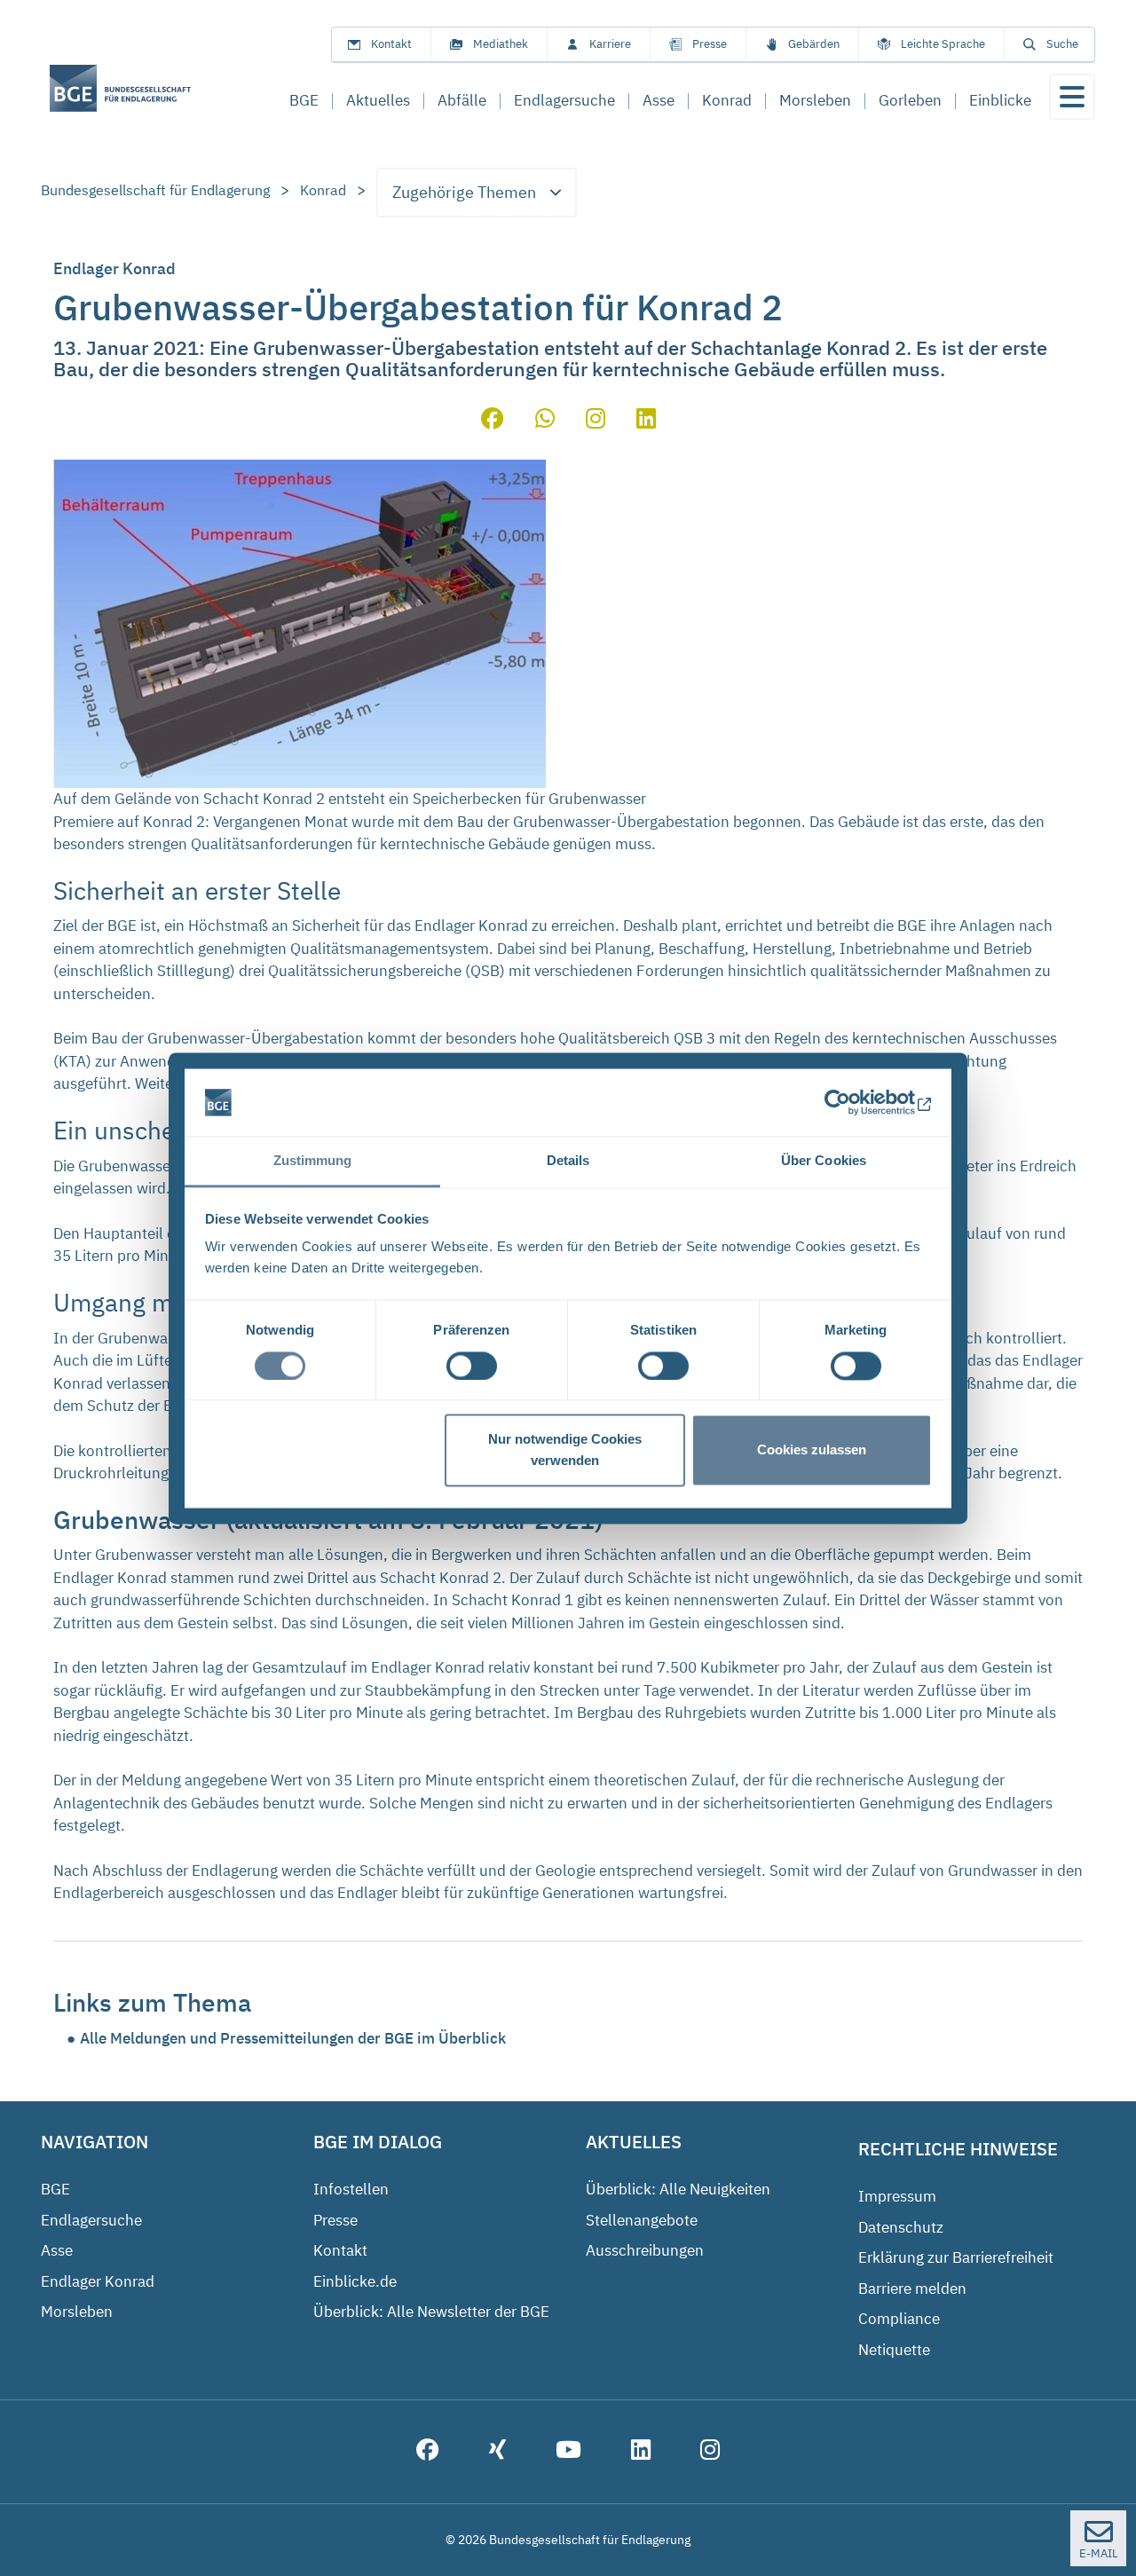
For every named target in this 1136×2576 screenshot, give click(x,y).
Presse (710, 44)
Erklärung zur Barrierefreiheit (956, 2257)
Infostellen (351, 2189)
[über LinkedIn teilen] (646, 421)
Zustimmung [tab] (313, 1161)
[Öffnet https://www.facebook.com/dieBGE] (428, 2452)
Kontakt (391, 44)
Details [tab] (568, 1161)
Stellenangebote (642, 2220)
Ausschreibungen (645, 2250)
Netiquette (894, 2350)
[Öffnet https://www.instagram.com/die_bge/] (710, 2452)
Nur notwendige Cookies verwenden (565, 1450)
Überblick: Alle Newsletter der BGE (431, 2312)
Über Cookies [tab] (824, 1161)
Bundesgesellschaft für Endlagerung (155, 190)
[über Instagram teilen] (596, 421)
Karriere (610, 44)
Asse (57, 2250)
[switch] (472, 1366)
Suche (1062, 44)
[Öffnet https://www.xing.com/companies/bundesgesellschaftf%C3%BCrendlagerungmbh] (497, 2452)
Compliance (899, 2319)
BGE (55, 2189)
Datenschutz (901, 2227)
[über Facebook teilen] (493, 421)
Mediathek (501, 44)
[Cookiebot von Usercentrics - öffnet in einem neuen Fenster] (854, 1102)
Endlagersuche (91, 2220)
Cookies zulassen (812, 1450)
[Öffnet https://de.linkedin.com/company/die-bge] (641, 2452)
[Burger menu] (1072, 97)
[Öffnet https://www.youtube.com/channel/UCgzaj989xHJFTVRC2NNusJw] (568, 2452)
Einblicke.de (355, 2281)
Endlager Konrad (98, 2281)
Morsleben (77, 2312)
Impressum (897, 2196)
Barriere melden (912, 2288)
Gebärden (814, 44)
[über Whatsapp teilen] (545, 421)
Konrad (323, 190)
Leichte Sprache (943, 44)
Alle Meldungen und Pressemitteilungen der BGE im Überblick (293, 2038)
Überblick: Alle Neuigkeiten (678, 2189)
